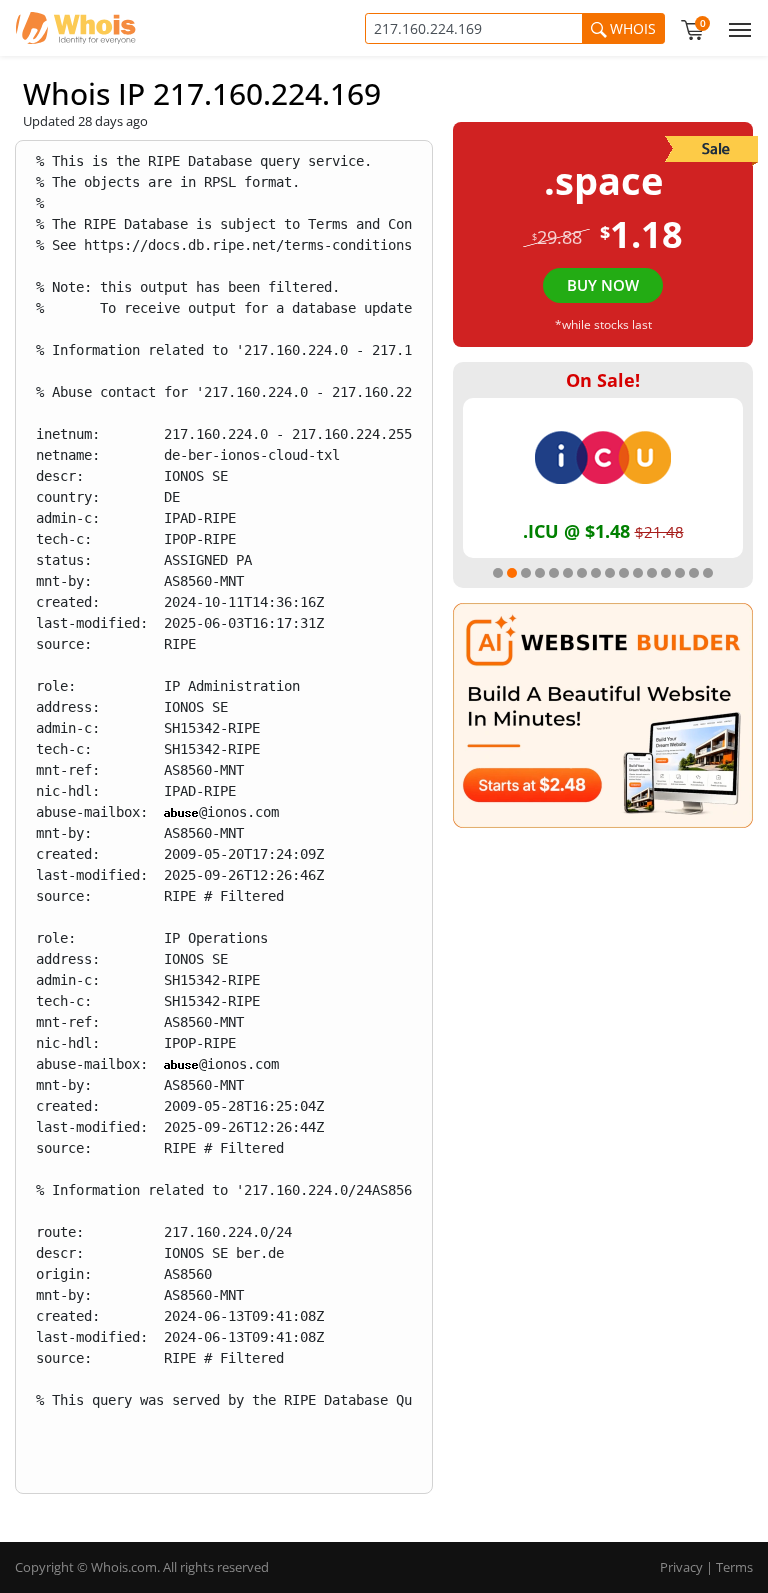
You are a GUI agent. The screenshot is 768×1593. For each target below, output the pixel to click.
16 (708, 573)
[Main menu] (736, 28)
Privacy (681, 1567)
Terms (734, 1567)
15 (694, 573)
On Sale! (603, 380)
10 (624, 573)
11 (638, 573)
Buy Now (603, 285)
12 (652, 573)
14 (680, 573)
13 (666, 573)
